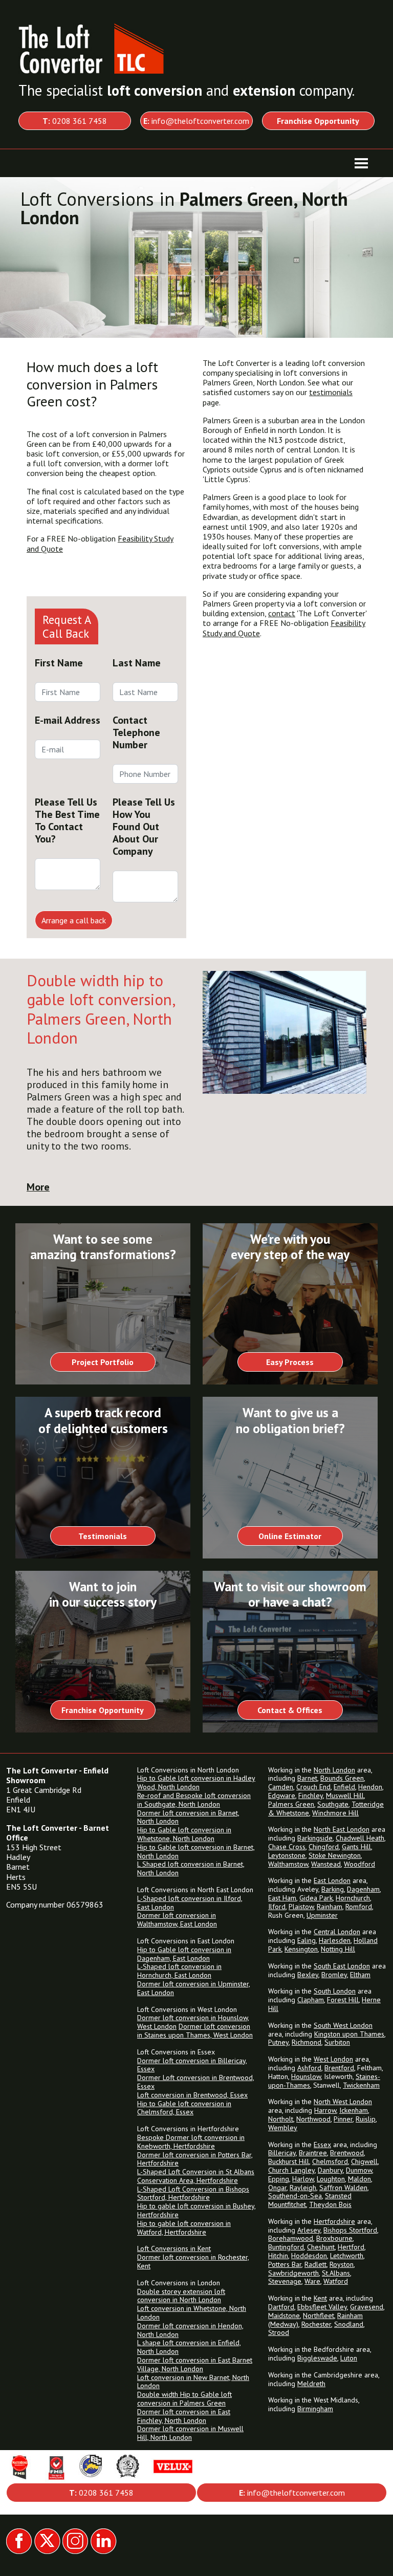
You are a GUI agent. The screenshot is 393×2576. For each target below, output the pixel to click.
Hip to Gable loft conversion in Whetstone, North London (184, 1834)
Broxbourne (334, 2238)
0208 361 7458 (75, 121)
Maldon (359, 2179)
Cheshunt (321, 2247)
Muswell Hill (345, 1795)
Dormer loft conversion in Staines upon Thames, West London (195, 2031)
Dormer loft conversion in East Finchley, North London (184, 2416)
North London (334, 1770)
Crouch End (313, 1787)
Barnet (307, 1778)
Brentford (339, 2068)
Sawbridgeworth (293, 2273)
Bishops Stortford (350, 2230)
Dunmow (359, 2170)
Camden (281, 1787)
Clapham (311, 2000)
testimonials (331, 392)
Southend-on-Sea (295, 2196)
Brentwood (347, 2153)
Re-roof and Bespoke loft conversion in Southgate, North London (194, 1800)
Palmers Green (291, 1804)
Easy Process (290, 1362)
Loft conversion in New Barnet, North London (193, 2382)
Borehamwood (291, 2238)
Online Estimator (290, 1536)
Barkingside (315, 1838)
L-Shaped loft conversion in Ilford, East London (190, 1903)
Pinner (343, 2119)
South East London (342, 1966)
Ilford (277, 1907)
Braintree (313, 2153)
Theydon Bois (330, 2204)
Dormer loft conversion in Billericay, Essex (192, 2065)
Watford (336, 2281)
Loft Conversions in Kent (174, 2248)
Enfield (344, 1787)
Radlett (315, 2264)
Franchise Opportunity (103, 1710)
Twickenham (361, 2085)
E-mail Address (68, 720)
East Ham (282, 1898)
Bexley (308, 1975)
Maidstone (284, 2315)
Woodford (359, 1864)
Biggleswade (317, 2358)
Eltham (360, 1975)
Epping (279, 2179)
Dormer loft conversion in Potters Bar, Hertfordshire (195, 2159)
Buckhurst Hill (289, 2161)
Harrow (325, 2110)
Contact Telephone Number (136, 732)
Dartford (281, 2307)
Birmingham (315, 2409)
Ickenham (354, 2110)
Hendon (370, 1787)
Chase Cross (287, 1847)
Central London (337, 1932)
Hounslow (306, 2076)
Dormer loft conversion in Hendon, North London (190, 2330)
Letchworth (347, 2256)
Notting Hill (338, 1949)
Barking (333, 1889)
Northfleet (319, 2315)
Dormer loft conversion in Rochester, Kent (193, 2261)
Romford (359, 1907)
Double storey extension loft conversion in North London (181, 2296)
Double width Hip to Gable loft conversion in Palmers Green (184, 2399)
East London (332, 1880)
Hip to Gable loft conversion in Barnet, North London (196, 1852)
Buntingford (286, 2247)
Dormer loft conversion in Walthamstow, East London (177, 1920)
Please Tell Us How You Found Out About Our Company (144, 827)
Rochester (316, 2324)
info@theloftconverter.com (196, 121)
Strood (279, 2332)
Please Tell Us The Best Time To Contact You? (67, 820)
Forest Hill (343, 2000)
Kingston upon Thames (349, 2034)
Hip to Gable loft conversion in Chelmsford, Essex (184, 2108)
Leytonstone (287, 1855)
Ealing (307, 1940)
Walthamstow (288, 1864)
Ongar (277, 2188)
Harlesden (335, 1940)
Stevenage (285, 2281)
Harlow (303, 2179)
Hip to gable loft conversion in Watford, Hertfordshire (184, 2228)
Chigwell (364, 2161)
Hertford (351, 2247)
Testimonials (103, 1536)
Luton (349, 2358)
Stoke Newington (335, 1855)
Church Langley (291, 2170)
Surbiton (337, 2042)
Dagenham (363, 1889)
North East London (342, 1829)
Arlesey (309, 2230)
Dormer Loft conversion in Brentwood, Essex (196, 2082)
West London (333, 2059)
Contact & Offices (290, 1710)
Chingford (324, 1847)
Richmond (307, 2042)
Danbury (330, 2170)
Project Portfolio (103, 1362)
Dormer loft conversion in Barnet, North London (188, 1817)
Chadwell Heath (360, 1838)
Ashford (309, 2068)
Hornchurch (353, 1898)
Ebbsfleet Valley (322, 2307)
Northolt (281, 2119)
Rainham (330, 1907)
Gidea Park (316, 1898)
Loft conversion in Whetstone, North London (192, 2313)
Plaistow (301, 1907)
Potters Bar (285, 2264)
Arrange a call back (74, 920)
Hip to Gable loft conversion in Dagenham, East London (184, 1954)
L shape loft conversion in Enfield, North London (189, 2347)
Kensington (301, 1949)
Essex (322, 2145)
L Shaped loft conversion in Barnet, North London (191, 1868)
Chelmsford (330, 2161)
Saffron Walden (343, 2188)
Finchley (311, 1795)
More (38, 1187)
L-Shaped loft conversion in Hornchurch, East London (179, 1971)
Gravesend (367, 2307)
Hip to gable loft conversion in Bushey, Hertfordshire (196, 2210)
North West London (343, 2102)
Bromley (334, 1975)
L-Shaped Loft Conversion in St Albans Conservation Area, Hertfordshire (196, 2176)
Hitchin (278, 2256)
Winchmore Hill (335, 1813)
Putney (278, 2042)
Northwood (313, 2119)
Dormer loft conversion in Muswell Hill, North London (190, 2433)
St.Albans (336, 2273)
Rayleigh (303, 2188)
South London (335, 1991)
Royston (342, 2264)
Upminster (322, 1915)
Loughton (331, 2179)
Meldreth (311, 2384)
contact (282, 613)
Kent (320, 2298)
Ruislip (366, 2119)
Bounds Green (342, 1778)
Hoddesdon (309, 2256)
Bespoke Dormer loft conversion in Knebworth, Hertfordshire (191, 2142)
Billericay (282, 2153)
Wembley (283, 2128)
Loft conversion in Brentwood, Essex (192, 2095)
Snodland (349, 2324)
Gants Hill (356, 1847)
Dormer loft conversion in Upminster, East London (194, 1988)
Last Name (137, 663)
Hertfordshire (334, 2221)
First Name (59, 663)
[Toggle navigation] (361, 163)
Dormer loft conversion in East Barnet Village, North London (195, 2364)
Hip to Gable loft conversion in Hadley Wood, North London (196, 1782)
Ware (312, 2281)
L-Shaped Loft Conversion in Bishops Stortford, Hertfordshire (193, 2193)
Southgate (333, 1804)
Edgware (282, 1795)
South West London (343, 2025)
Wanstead (326, 1864)
